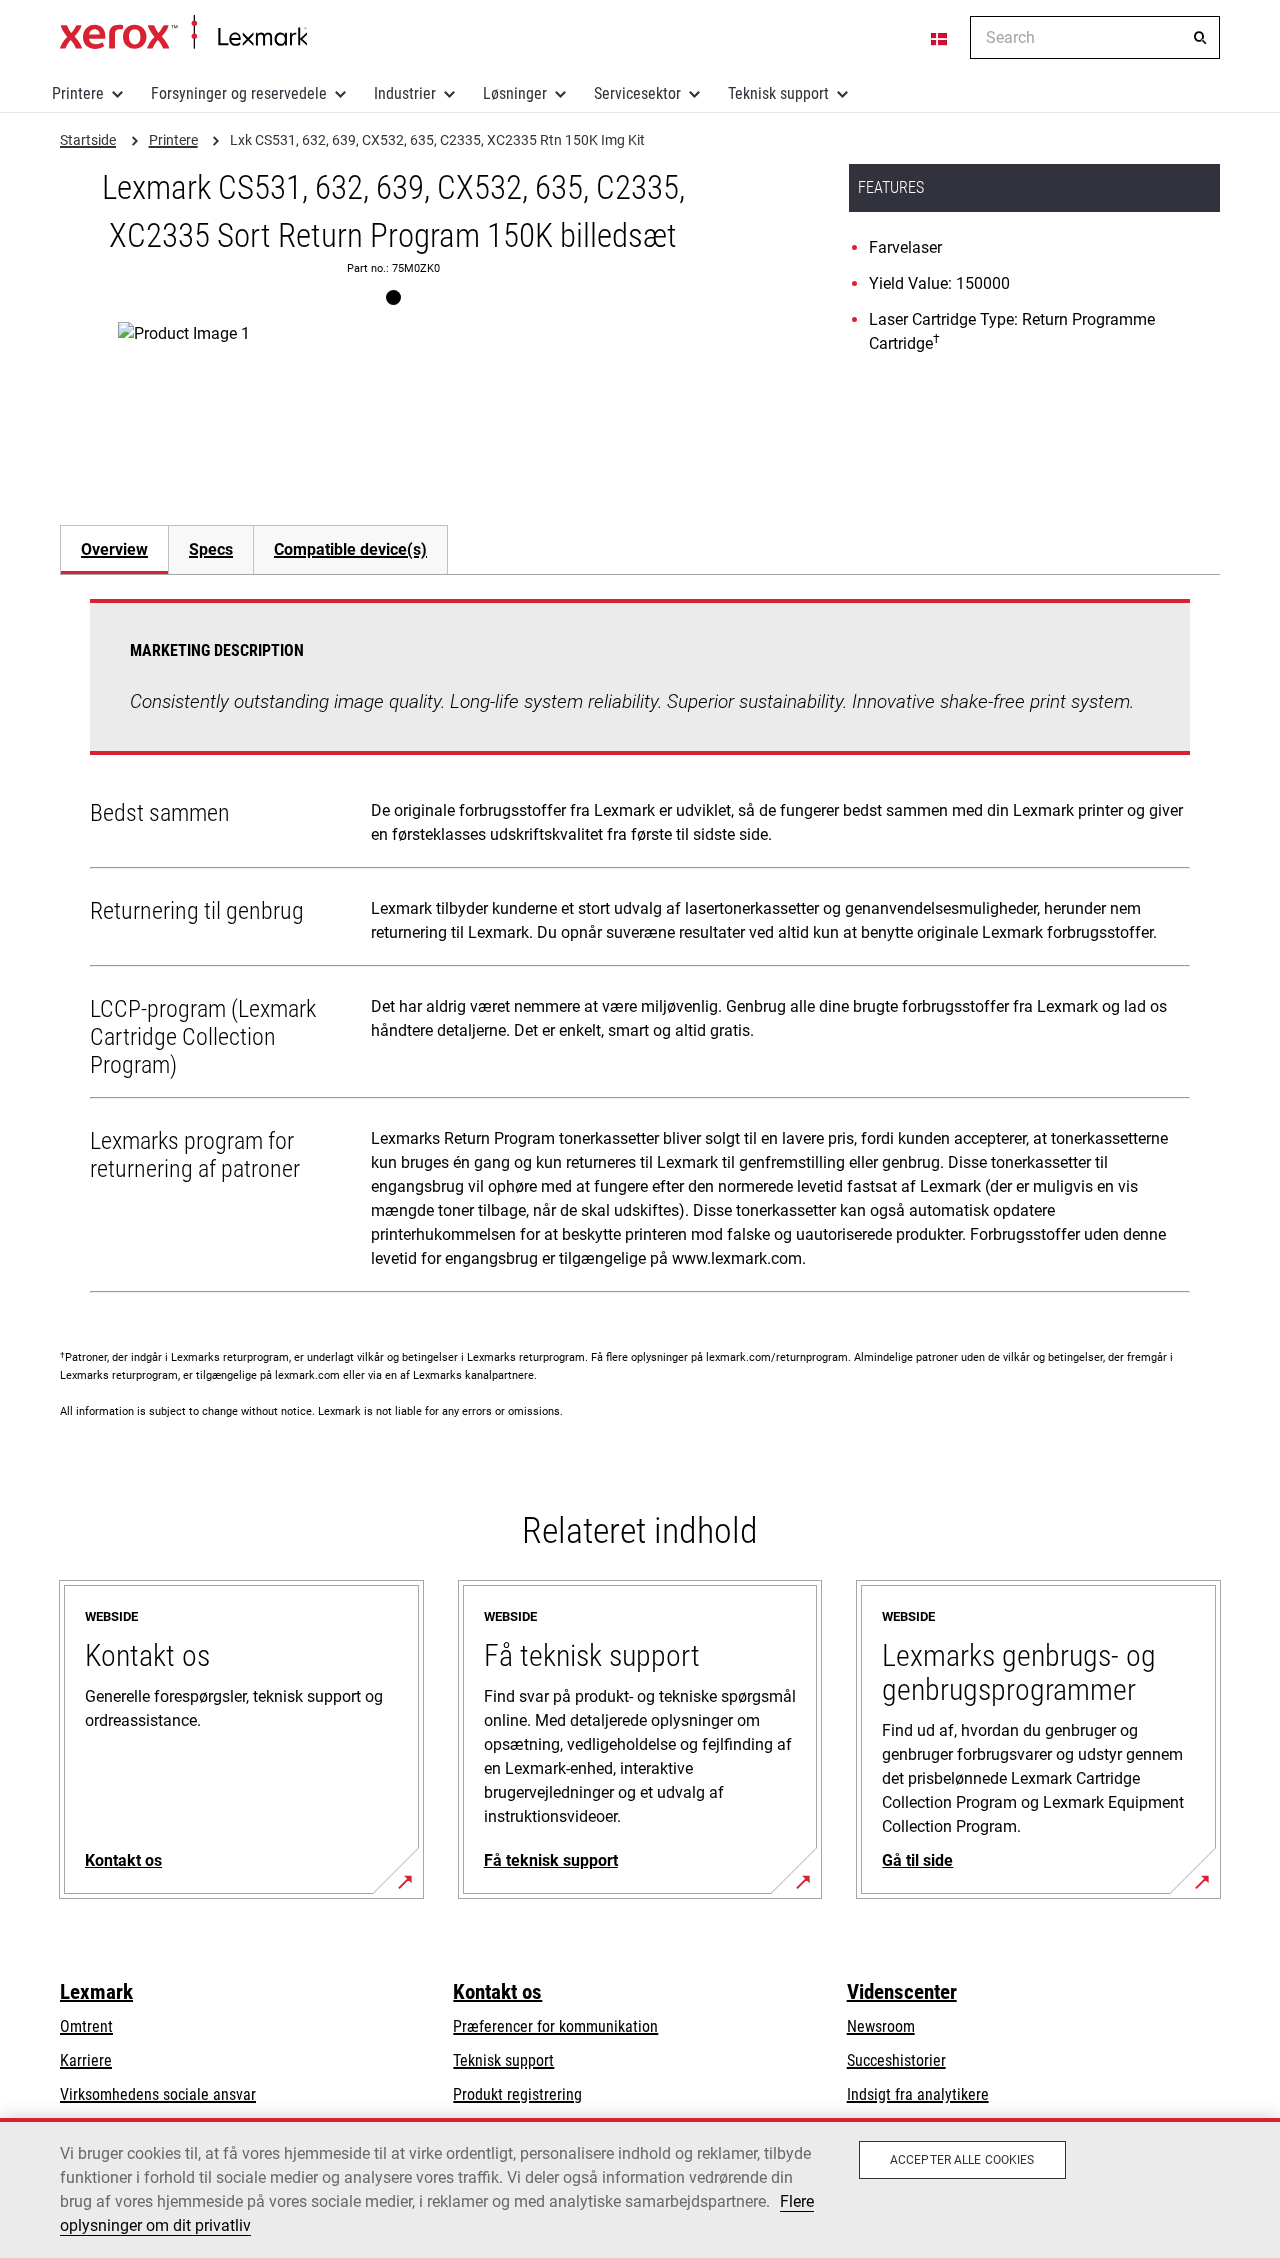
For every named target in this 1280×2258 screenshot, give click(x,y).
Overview (114, 549)
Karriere (86, 2060)
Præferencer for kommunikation (555, 2026)
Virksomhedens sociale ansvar (158, 2094)
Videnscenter (902, 1992)
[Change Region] (940, 38)
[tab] (114, 549)
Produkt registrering (517, 2094)
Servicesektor (637, 93)
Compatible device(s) (350, 549)
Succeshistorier (896, 2060)
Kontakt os (497, 1992)
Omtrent (86, 2026)
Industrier (405, 93)
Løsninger (515, 93)
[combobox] (1095, 37)
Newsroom (881, 2026)
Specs (211, 549)
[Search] (1200, 38)
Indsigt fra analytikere (918, 2094)
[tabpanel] (640, 950)
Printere (78, 93)
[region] (640, 2188)
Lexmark (96, 1992)
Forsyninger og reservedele (239, 93)
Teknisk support (778, 93)
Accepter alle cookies (962, 2160)
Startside (183, 33)
